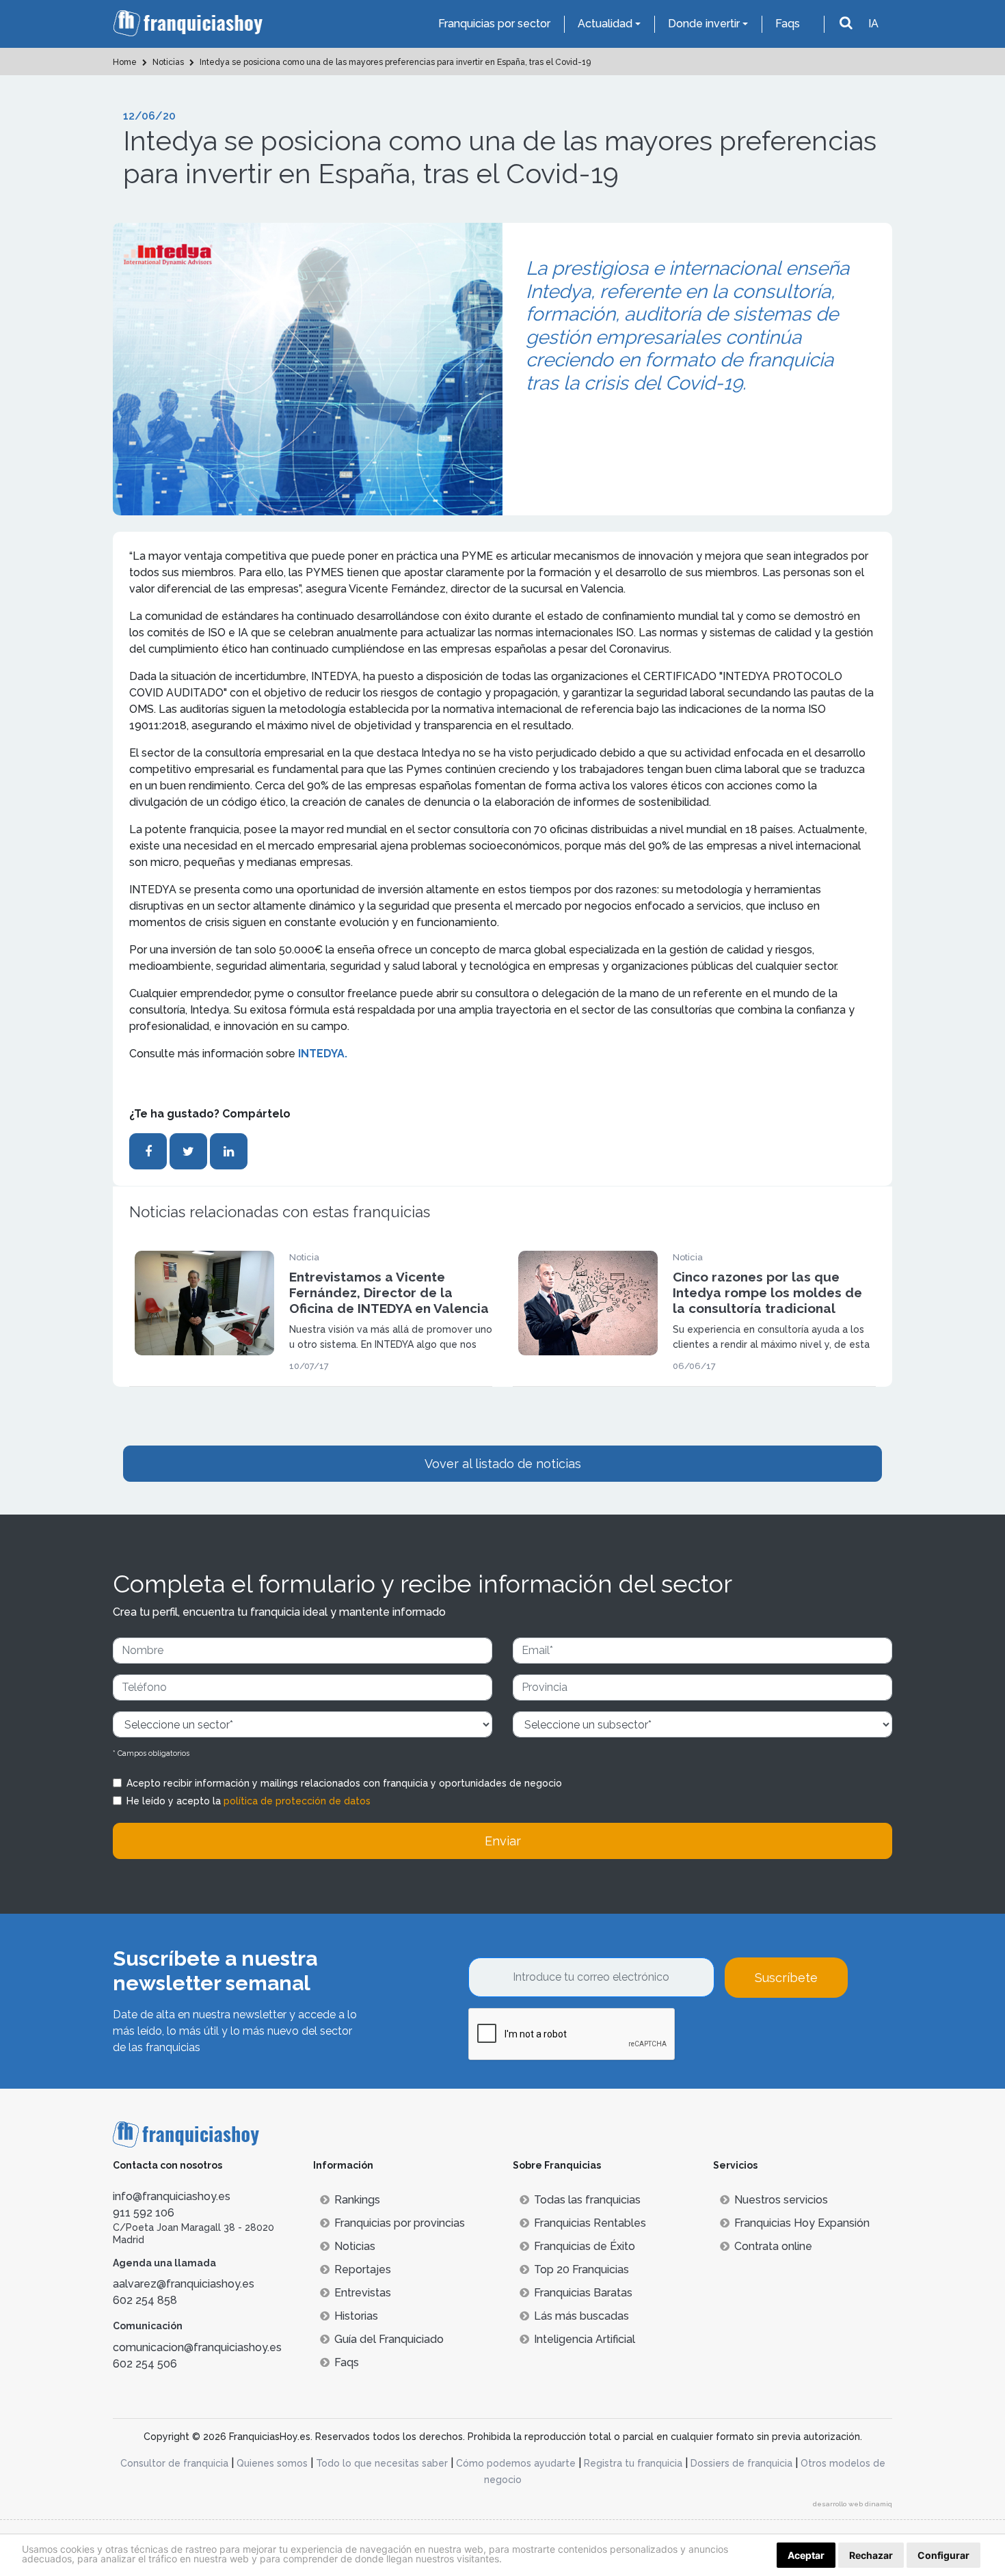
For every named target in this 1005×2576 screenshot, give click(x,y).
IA (873, 24)
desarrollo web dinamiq (853, 2504)
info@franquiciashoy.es (172, 2196)
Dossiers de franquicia (741, 2463)
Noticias (355, 2246)
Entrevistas (363, 2293)
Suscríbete (786, 1978)
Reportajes (363, 2269)
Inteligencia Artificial (585, 2339)
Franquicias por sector (494, 24)
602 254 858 (145, 2300)
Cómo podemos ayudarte (516, 2463)
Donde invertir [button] (704, 24)
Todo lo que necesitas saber (382, 2463)
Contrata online (773, 2246)
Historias (356, 2316)
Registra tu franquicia (633, 2463)
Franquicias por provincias (400, 2223)
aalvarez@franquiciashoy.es (184, 2284)
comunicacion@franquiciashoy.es (197, 2347)
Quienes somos (272, 2463)
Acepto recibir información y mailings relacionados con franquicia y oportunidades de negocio (344, 1783)
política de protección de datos (297, 1801)
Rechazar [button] (871, 2555)
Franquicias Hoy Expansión (802, 2223)
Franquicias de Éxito (585, 2246)
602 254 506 (145, 2364)
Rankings (357, 2200)
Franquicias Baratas (583, 2293)
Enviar (503, 1841)
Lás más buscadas (581, 2316)
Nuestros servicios (781, 2200)
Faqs (788, 24)
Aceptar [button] (806, 2555)
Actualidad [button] (605, 24)
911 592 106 (144, 2213)
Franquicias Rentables (590, 2223)
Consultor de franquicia (174, 2463)
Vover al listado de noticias (503, 1464)
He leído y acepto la (249, 1801)
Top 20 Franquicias (581, 2269)
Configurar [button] (943, 2555)
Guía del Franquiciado (389, 2339)
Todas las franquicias (587, 2200)
